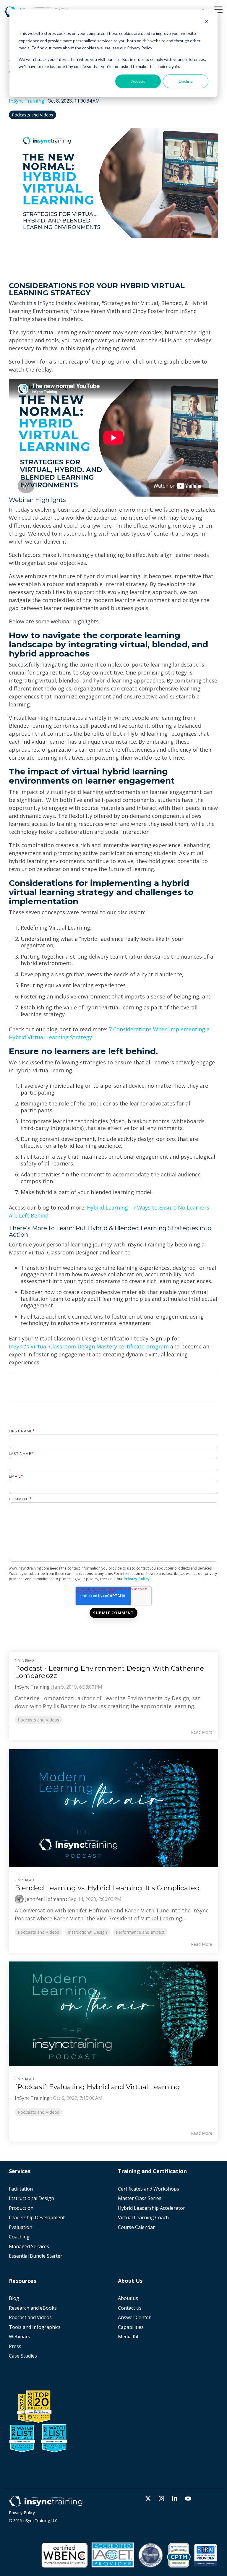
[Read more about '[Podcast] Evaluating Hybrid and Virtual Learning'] (113, 2014)
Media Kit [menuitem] (129, 2337)
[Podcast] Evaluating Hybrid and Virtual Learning (97, 2087)
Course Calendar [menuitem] (136, 2227)
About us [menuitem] (128, 2298)
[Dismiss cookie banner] (206, 22)
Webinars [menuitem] (20, 2337)
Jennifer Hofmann (45, 1899)
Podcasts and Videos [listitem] (38, 1720)
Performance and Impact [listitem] (140, 1932)
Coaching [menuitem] (19, 2237)
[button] (218, 9)
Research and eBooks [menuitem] (33, 2308)
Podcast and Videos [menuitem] (30, 2318)
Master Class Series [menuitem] (140, 2198)
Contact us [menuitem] (130, 2308)
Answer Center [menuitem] (134, 2318)
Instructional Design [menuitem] (31, 2198)
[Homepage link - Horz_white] (46, 2504)
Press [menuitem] (15, 2346)
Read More (202, 1732)
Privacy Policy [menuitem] (22, 2513)
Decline (186, 81)
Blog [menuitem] (14, 2298)
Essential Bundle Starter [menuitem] (36, 2256)
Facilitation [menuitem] (21, 2189)
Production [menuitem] (21, 2208)
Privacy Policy (137, 1579)
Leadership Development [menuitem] (37, 2218)
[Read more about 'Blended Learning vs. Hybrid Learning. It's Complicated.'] (113, 1808)
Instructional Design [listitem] (87, 1932)
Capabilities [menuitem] (131, 2327)
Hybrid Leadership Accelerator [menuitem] (151, 2208)
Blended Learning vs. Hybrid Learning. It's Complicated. (108, 1888)
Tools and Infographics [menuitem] (35, 2327)
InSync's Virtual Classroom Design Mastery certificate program (89, 1346)
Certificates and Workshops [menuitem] (149, 2189)
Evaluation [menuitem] (21, 2227)
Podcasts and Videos (33, 115)
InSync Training (27, 101)
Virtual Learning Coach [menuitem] (143, 2218)
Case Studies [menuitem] (23, 2356)
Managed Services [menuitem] (29, 2247)
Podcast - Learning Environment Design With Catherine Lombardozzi (109, 1672)
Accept (138, 81)
